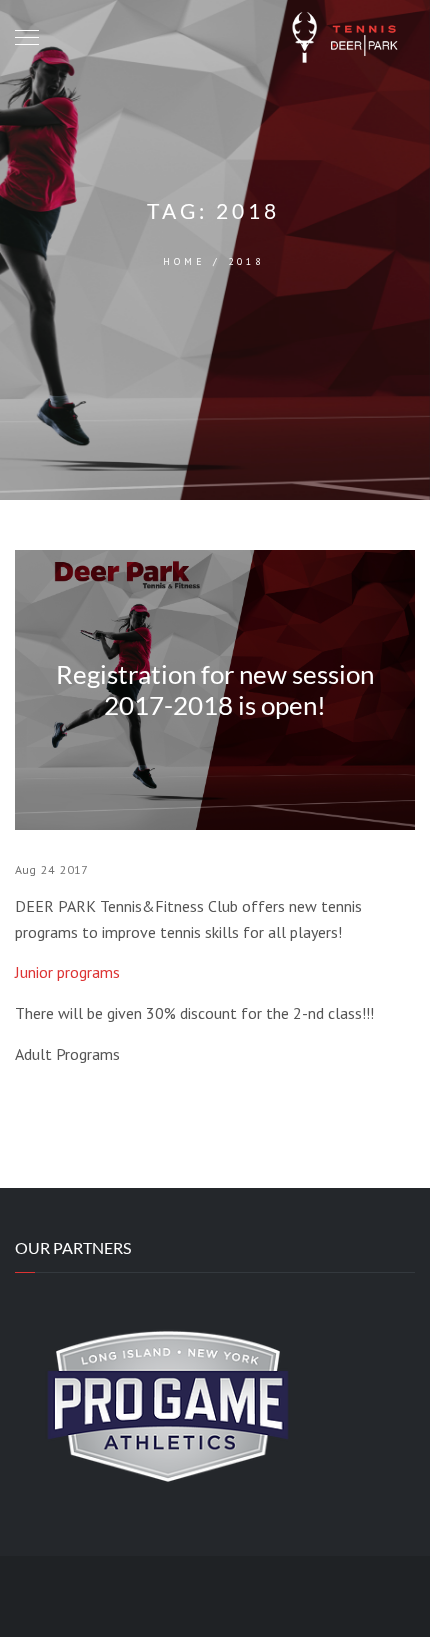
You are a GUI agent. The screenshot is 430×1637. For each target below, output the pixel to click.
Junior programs (67, 972)
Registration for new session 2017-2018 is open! (215, 690)
